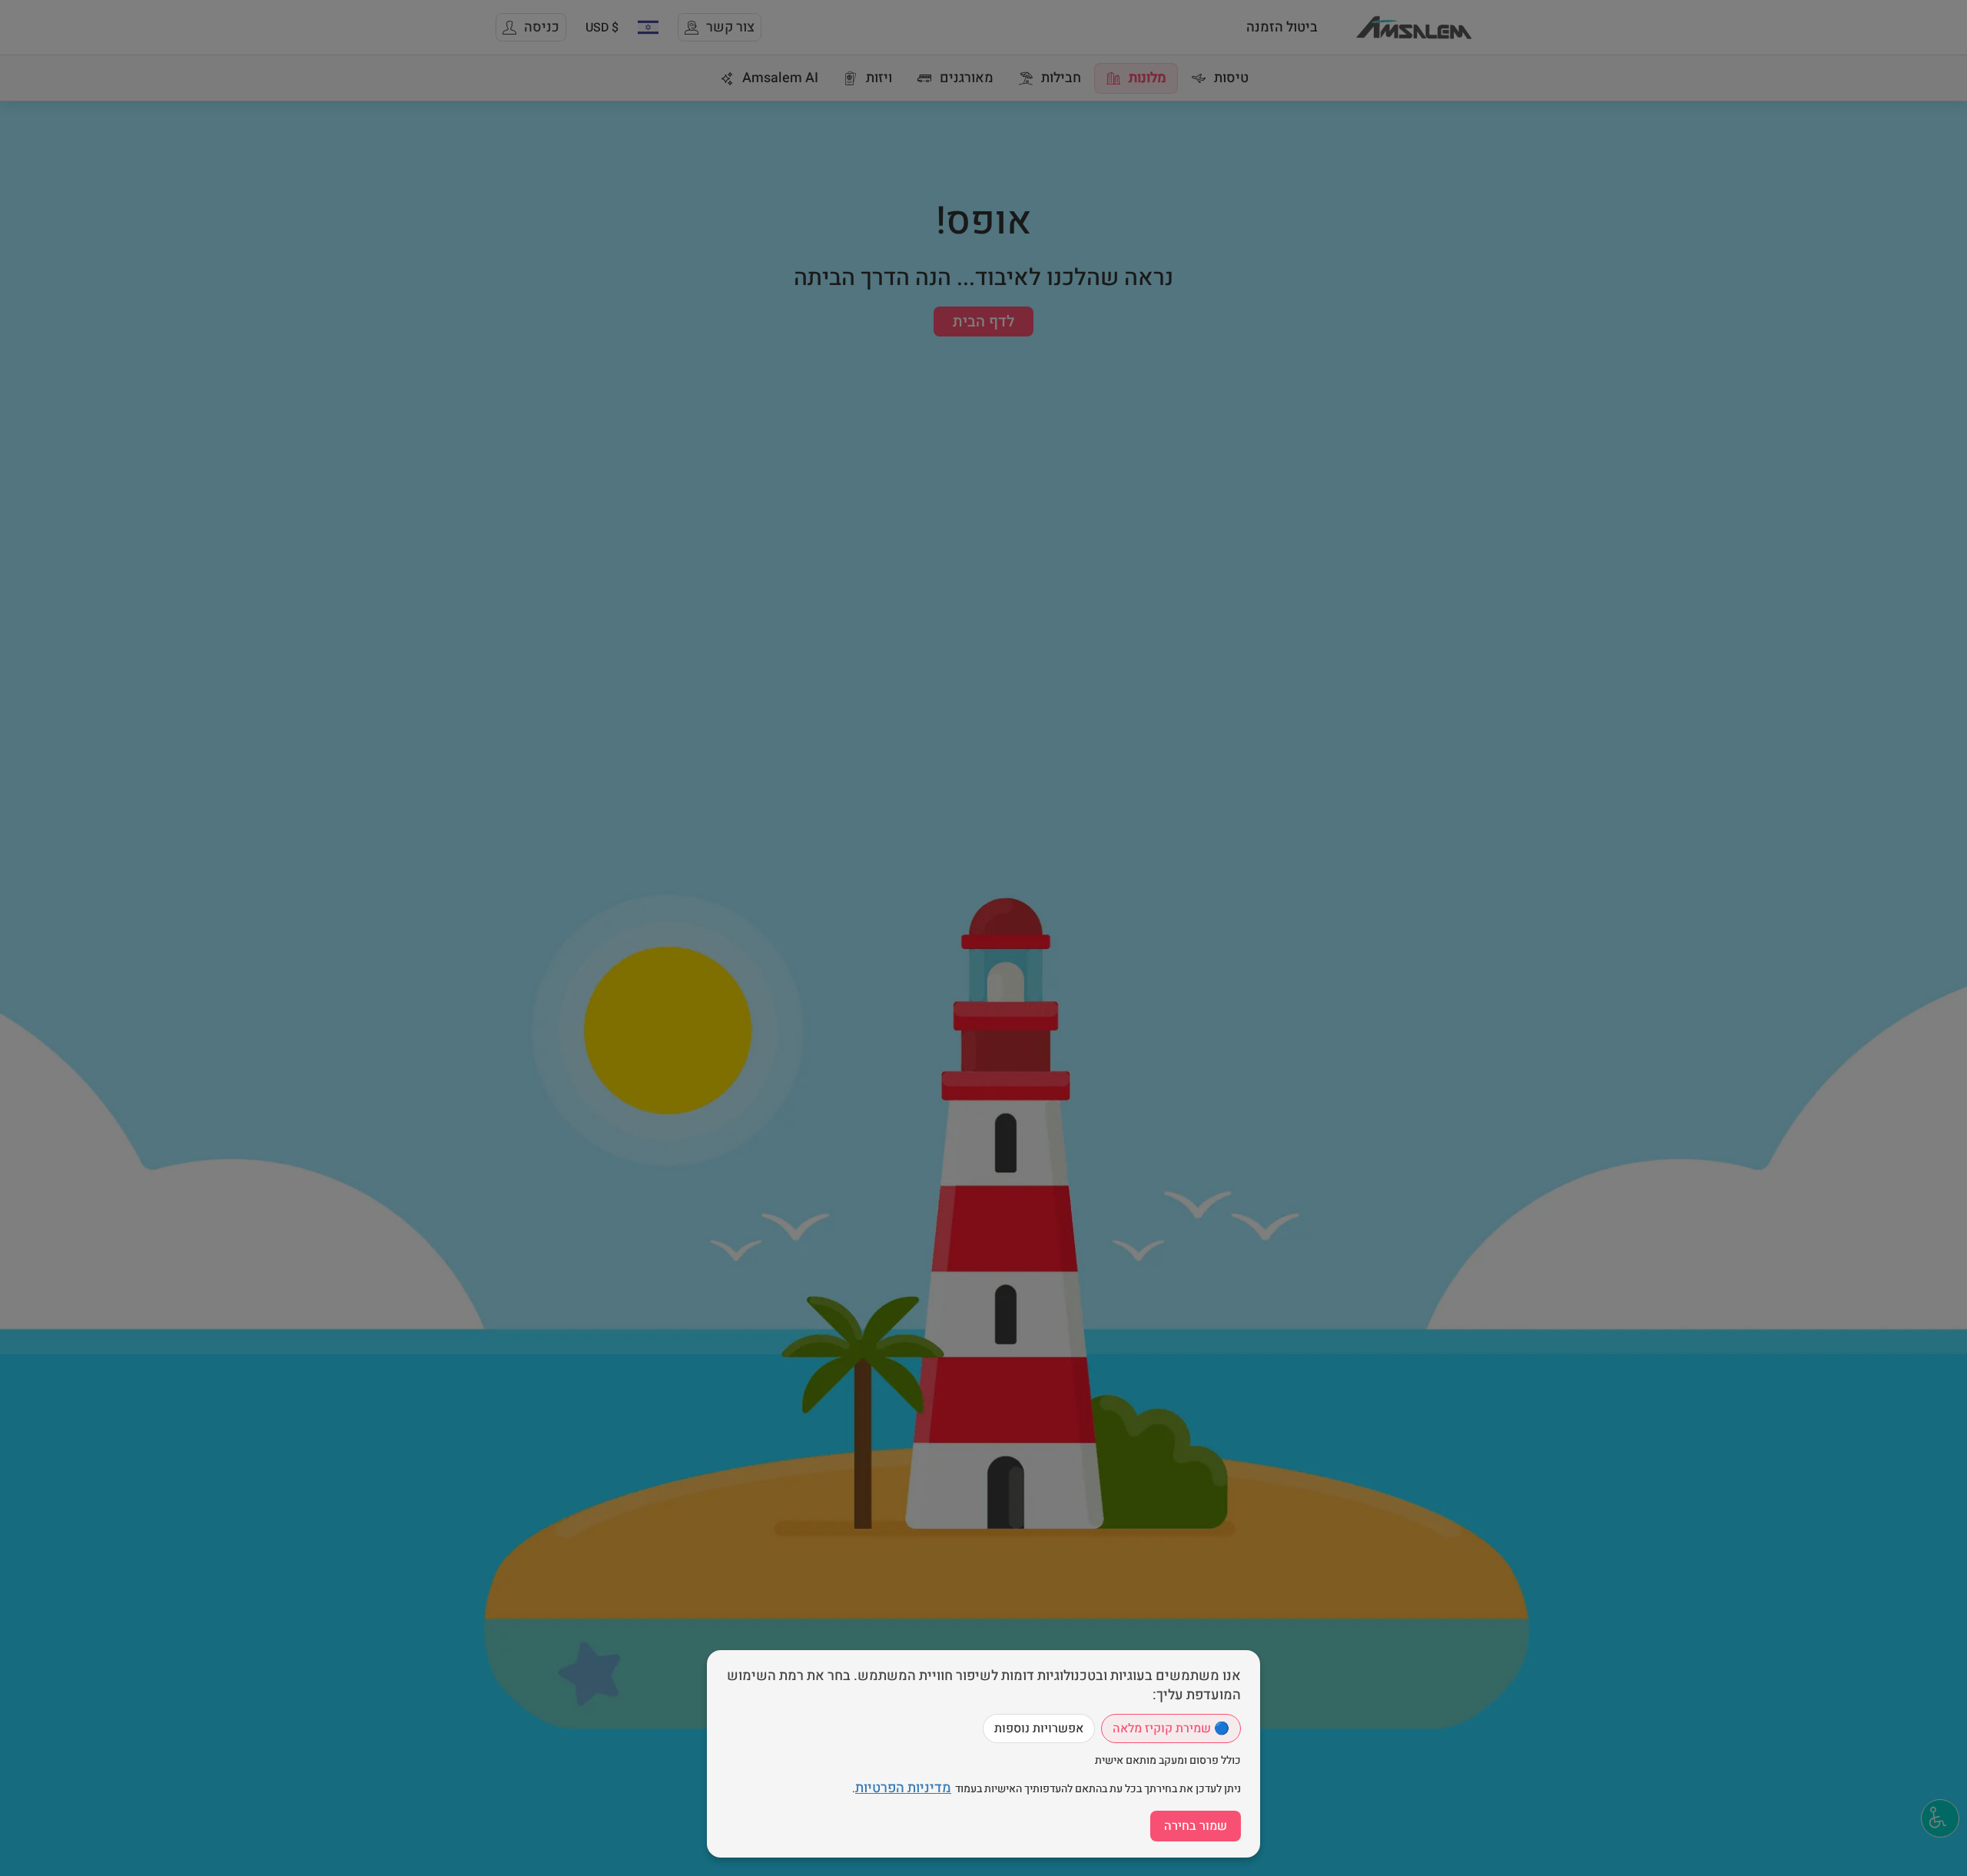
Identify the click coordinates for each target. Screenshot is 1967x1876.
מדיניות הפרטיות (903, 1788)
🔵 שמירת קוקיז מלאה (1171, 1729)
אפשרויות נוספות (1039, 1729)
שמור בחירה (1196, 1826)
